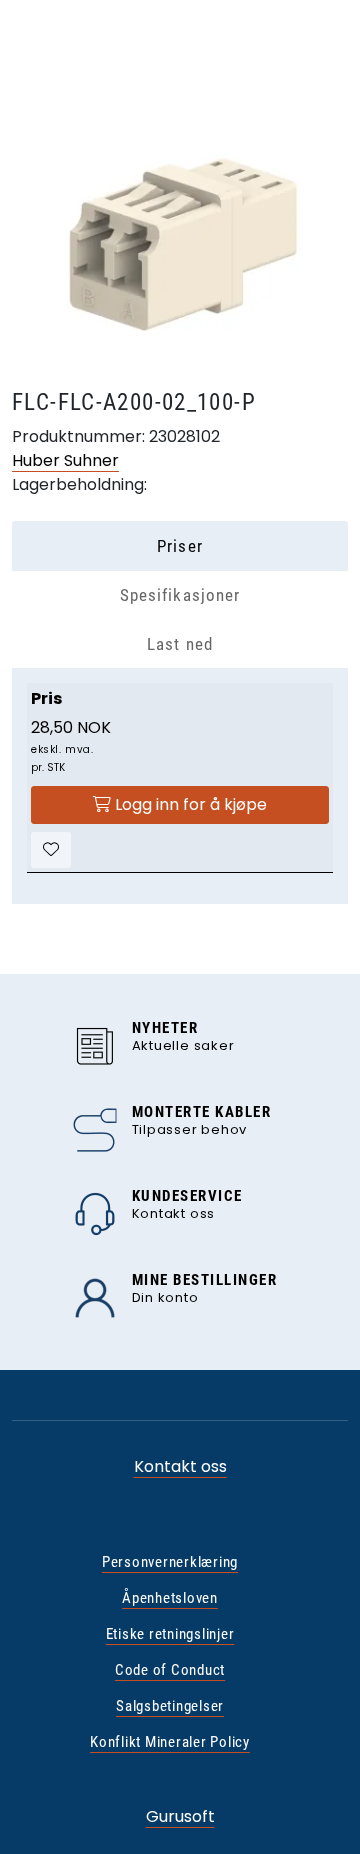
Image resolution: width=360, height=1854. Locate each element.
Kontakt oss (180, 1466)
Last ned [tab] (179, 644)
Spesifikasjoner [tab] (179, 595)
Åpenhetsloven (170, 1598)
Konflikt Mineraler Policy (170, 1742)
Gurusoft (180, 1816)
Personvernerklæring (170, 1562)
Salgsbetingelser (170, 1706)
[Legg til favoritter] (51, 850)
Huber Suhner (65, 460)
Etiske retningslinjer (170, 1634)
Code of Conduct (170, 1670)
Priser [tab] (179, 546)
